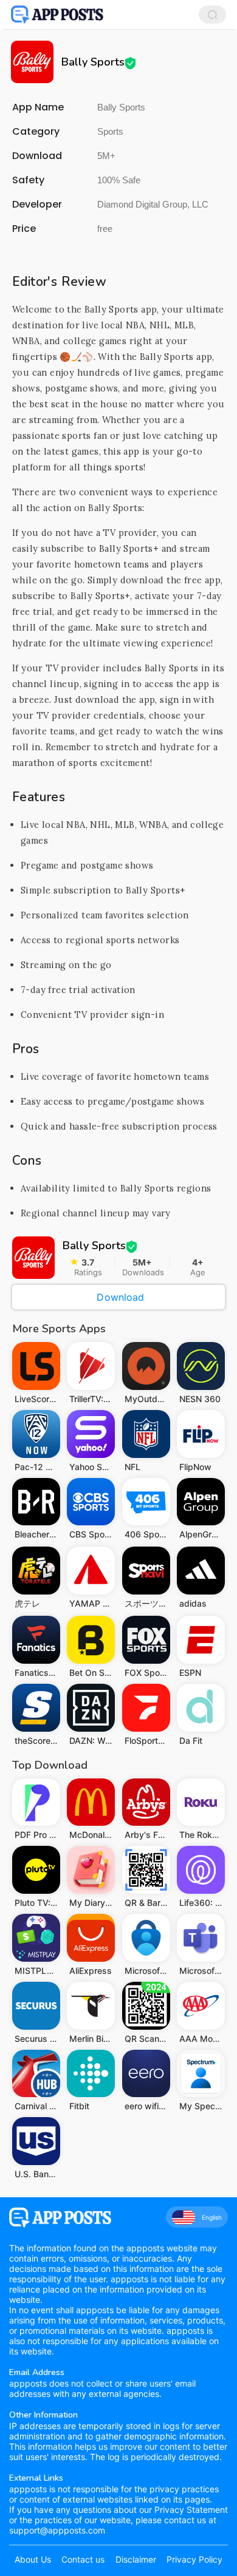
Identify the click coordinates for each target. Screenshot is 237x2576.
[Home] (57, 15)
